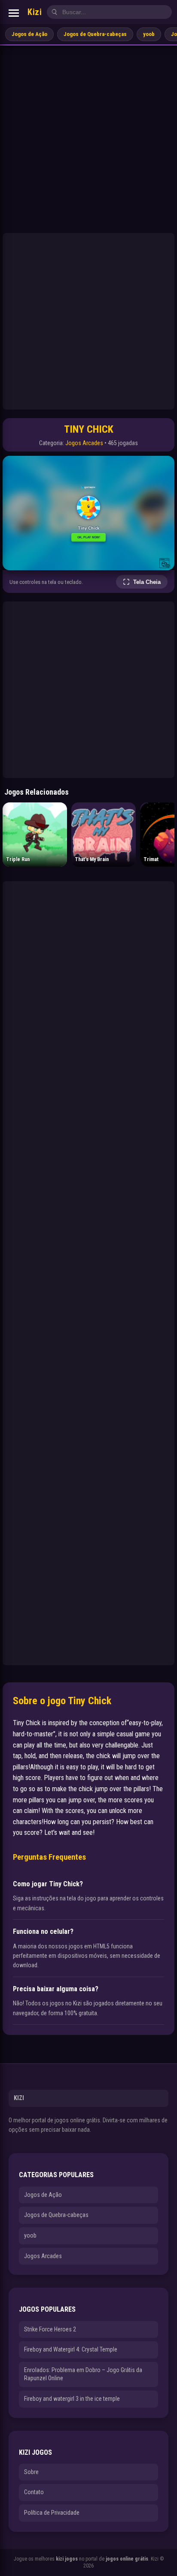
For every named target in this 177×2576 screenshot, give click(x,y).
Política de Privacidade (52, 2513)
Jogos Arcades (84, 443)
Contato (34, 2492)
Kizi (35, 12)
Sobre (31, 2472)
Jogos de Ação (29, 34)
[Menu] (14, 13)
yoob (149, 34)
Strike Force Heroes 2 (50, 2329)
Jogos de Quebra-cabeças (95, 34)
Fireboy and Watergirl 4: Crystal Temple (71, 2349)
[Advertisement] (88, 138)
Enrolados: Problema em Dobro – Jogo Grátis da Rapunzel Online (83, 2374)
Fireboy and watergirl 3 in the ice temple (72, 2399)
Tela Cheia (147, 582)
